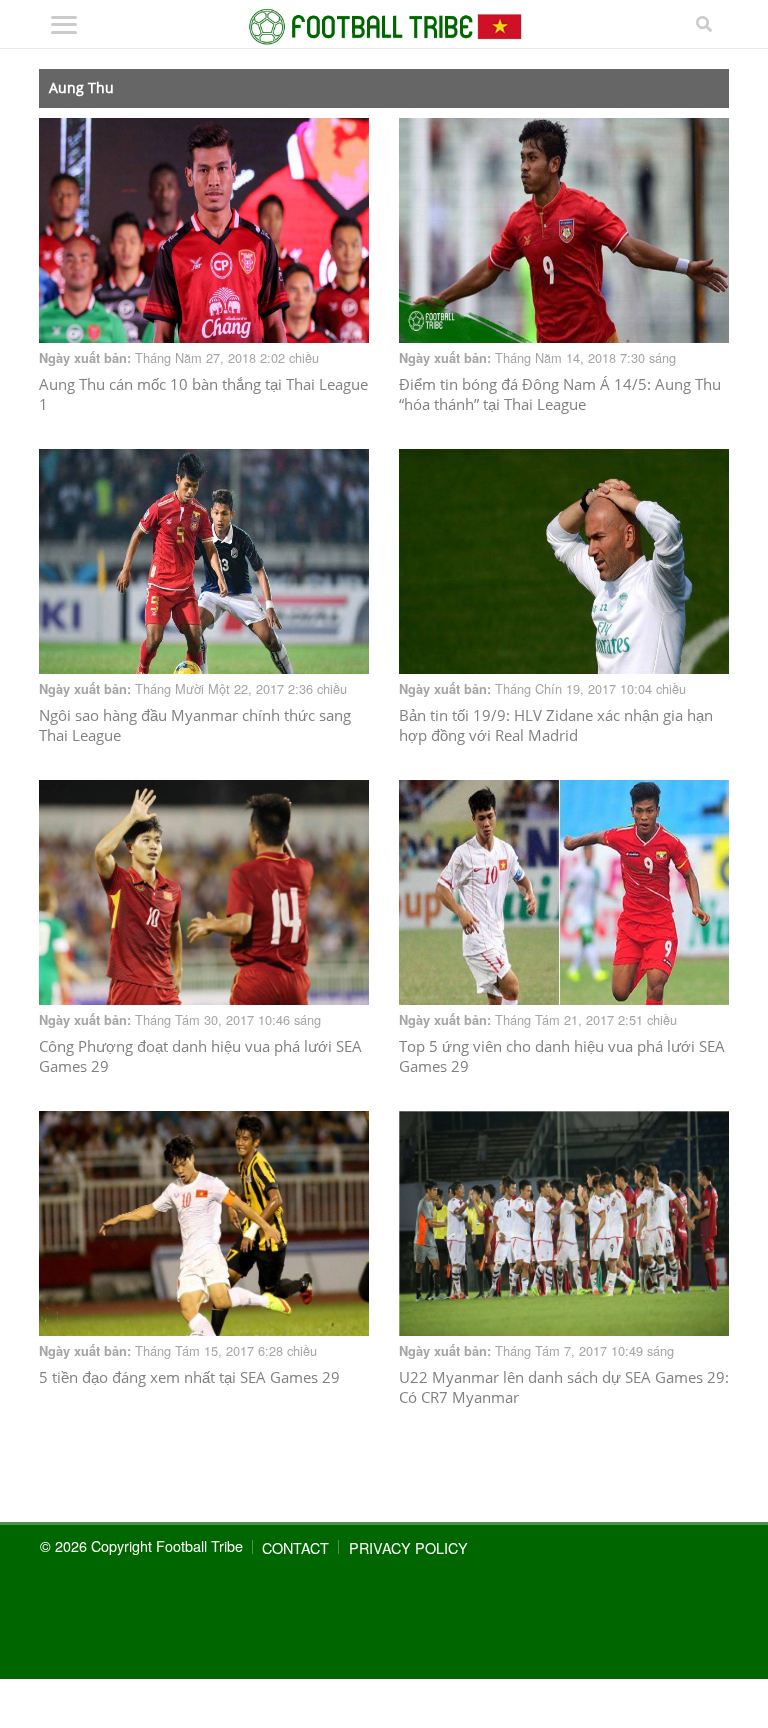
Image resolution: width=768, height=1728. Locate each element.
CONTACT (295, 1547)
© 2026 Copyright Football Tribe (141, 1545)
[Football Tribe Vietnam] (384, 27)
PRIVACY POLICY (408, 1547)
